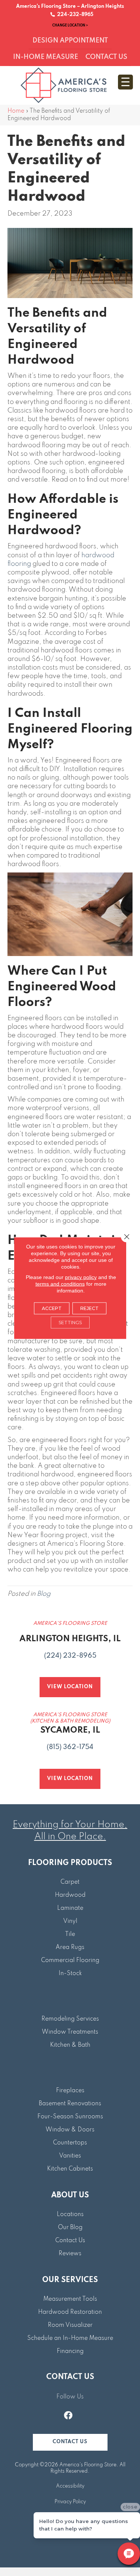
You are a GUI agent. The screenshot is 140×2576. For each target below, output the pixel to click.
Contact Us (70, 2241)
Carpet (70, 1882)
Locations (70, 2215)
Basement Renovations (70, 2104)
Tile (70, 1934)
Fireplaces (70, 2091)
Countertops (70, 2143)
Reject (89, 1308)
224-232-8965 (74, 15)
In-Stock (70, 1974)
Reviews (70, 2254)
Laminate (70, 1908)
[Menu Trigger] (125, 82)
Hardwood (70, 1895)
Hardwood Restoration (70, 2312)
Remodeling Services (70, 2019)
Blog (44, 1594)
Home (16, 111)
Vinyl (70, 1921)
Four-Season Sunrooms (70, 2117)
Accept (52, 1308)
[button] (70, 2442)
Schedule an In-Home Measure (70, 2338)
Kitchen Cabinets (70, 2169)
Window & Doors (70, 2130)
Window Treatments (70, 2032)
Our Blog (70, 2228)
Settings (70, 1323)
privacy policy (81, 1277)
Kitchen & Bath (70, 2045)
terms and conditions (60, 1284)
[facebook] (68, 2416)
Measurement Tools (70, 2299)
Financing (70, 2351)
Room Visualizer (70, 2325)
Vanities (70, 2156)
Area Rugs (70, 1947)
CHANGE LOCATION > (70, 25)
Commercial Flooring (70, 1961)
